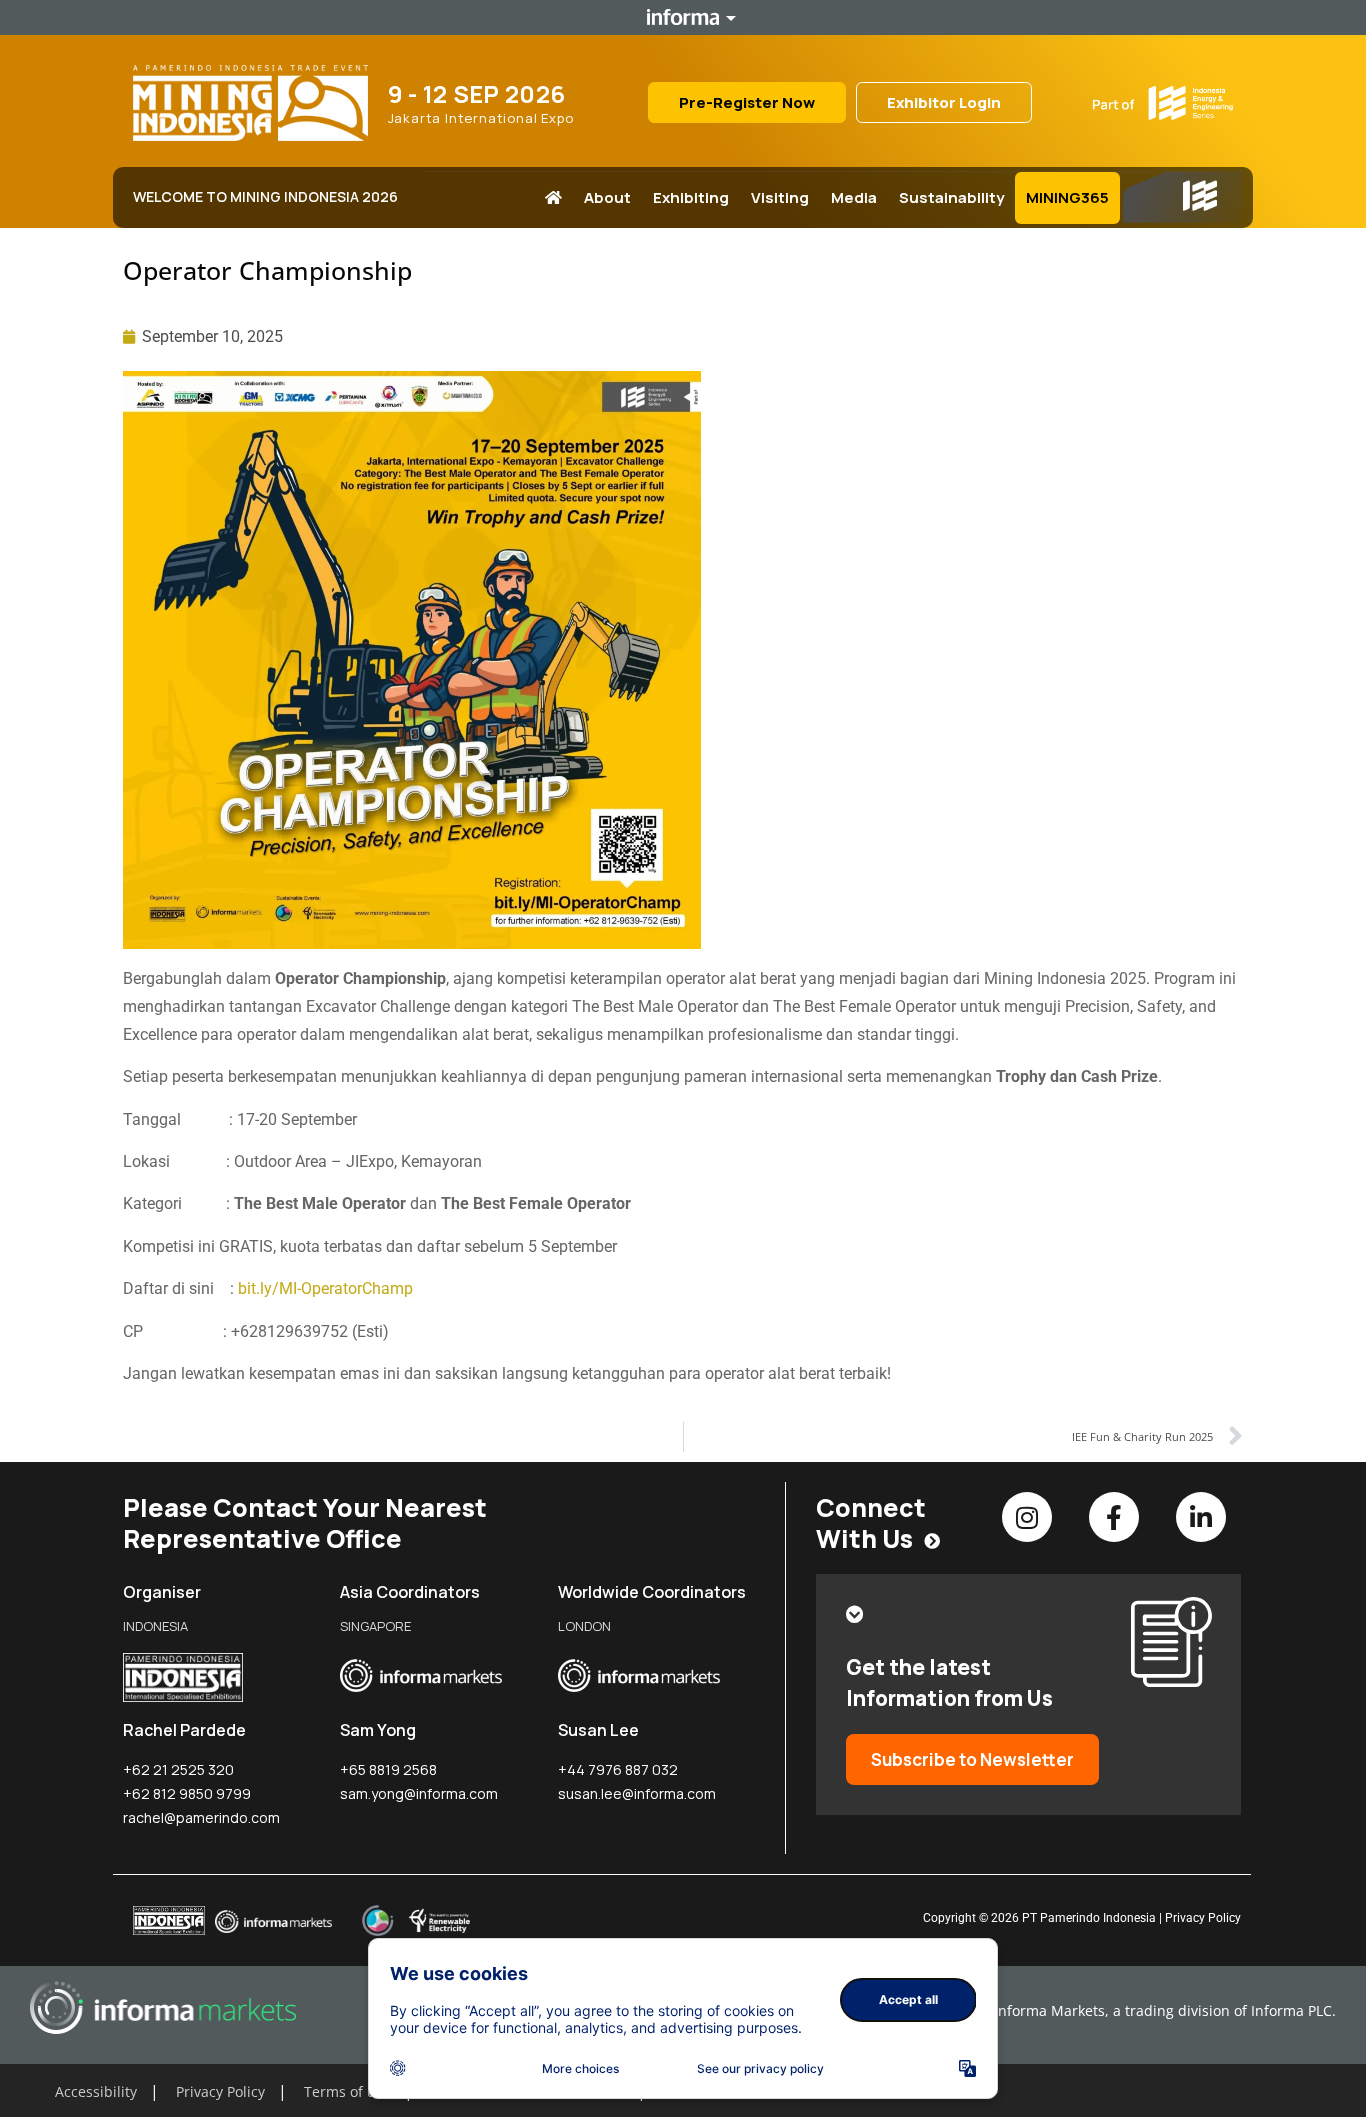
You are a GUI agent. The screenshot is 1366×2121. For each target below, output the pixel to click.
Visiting (780, 197)
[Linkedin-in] (1201, 1517)
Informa (683, 17)
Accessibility (96, 2091)
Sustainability (951, 197)
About (607, 197)
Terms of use (347, 2091)
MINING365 (1067, 197)
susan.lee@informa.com (637, 1793)
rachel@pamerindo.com (201, 1817)
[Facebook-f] (1114, 1517)
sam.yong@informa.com (419, 1793)
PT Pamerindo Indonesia (1089, 1918)
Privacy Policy (1203, 1918)
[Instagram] (1027, 1517)
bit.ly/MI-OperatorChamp (325, 1288)
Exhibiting (691, 197)
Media (854, 197)
